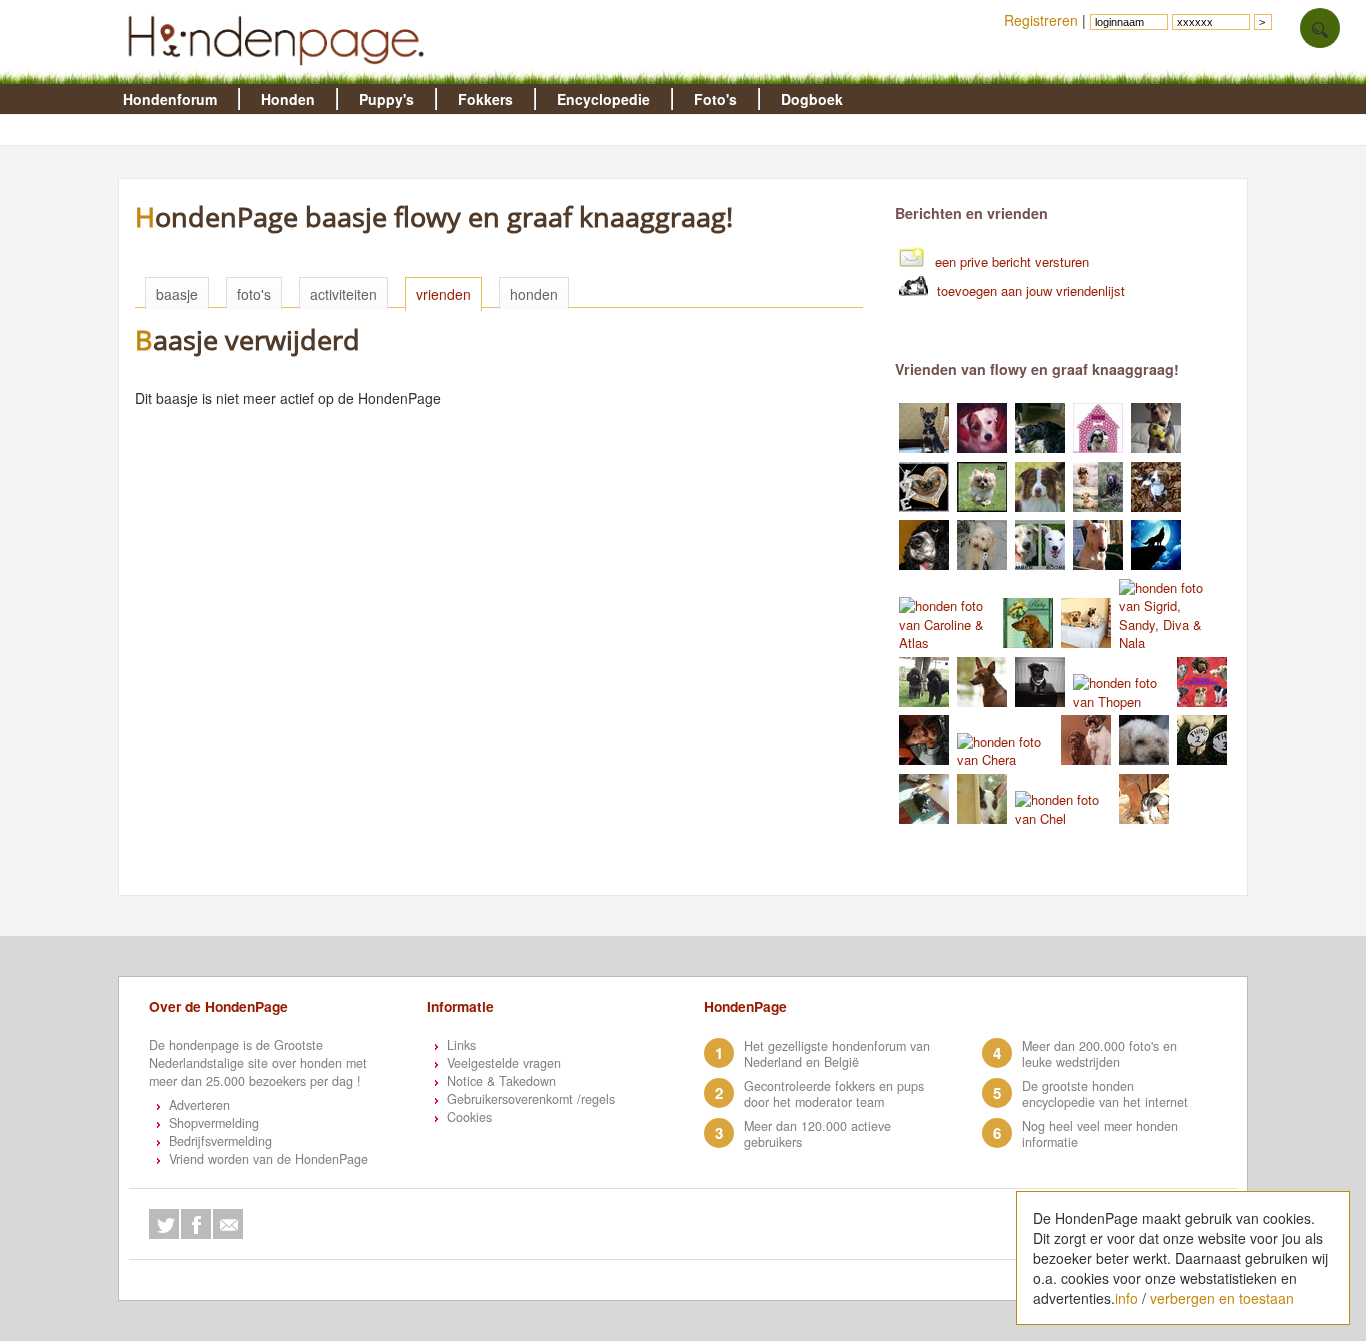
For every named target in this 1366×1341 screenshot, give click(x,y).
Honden (288, 99)
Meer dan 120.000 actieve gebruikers (817, 1134)
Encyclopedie (603, 99)
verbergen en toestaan (1222, 1298)
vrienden (443, 294)
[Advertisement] (509, 740)
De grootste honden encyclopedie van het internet (1105, 1094)
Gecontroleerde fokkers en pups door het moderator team (834, 1094)
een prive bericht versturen (1012, 261)
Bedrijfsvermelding (220, 1141)
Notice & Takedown (501, 1081)
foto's (254, 294)
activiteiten (343, 294)
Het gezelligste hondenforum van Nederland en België (837, 1054)
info (1126, 1298)
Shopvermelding (214, 1123)
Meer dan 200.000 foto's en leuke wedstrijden (1099, 1054)
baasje (177, 294)
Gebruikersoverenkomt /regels (531, 1099)
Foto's (715, 99)
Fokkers (485, 99)
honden (534, 294)
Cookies (469, 1117)
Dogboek (812, 99)
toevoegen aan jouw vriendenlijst (1031, 290)
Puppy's (386, 99)
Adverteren (199, 1105)
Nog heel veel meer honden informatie (1100, 1134)
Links (461, 1045)
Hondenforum (170, 99)
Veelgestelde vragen (504, 1063)
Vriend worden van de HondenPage (268, 1159)
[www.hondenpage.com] (280, 74)
